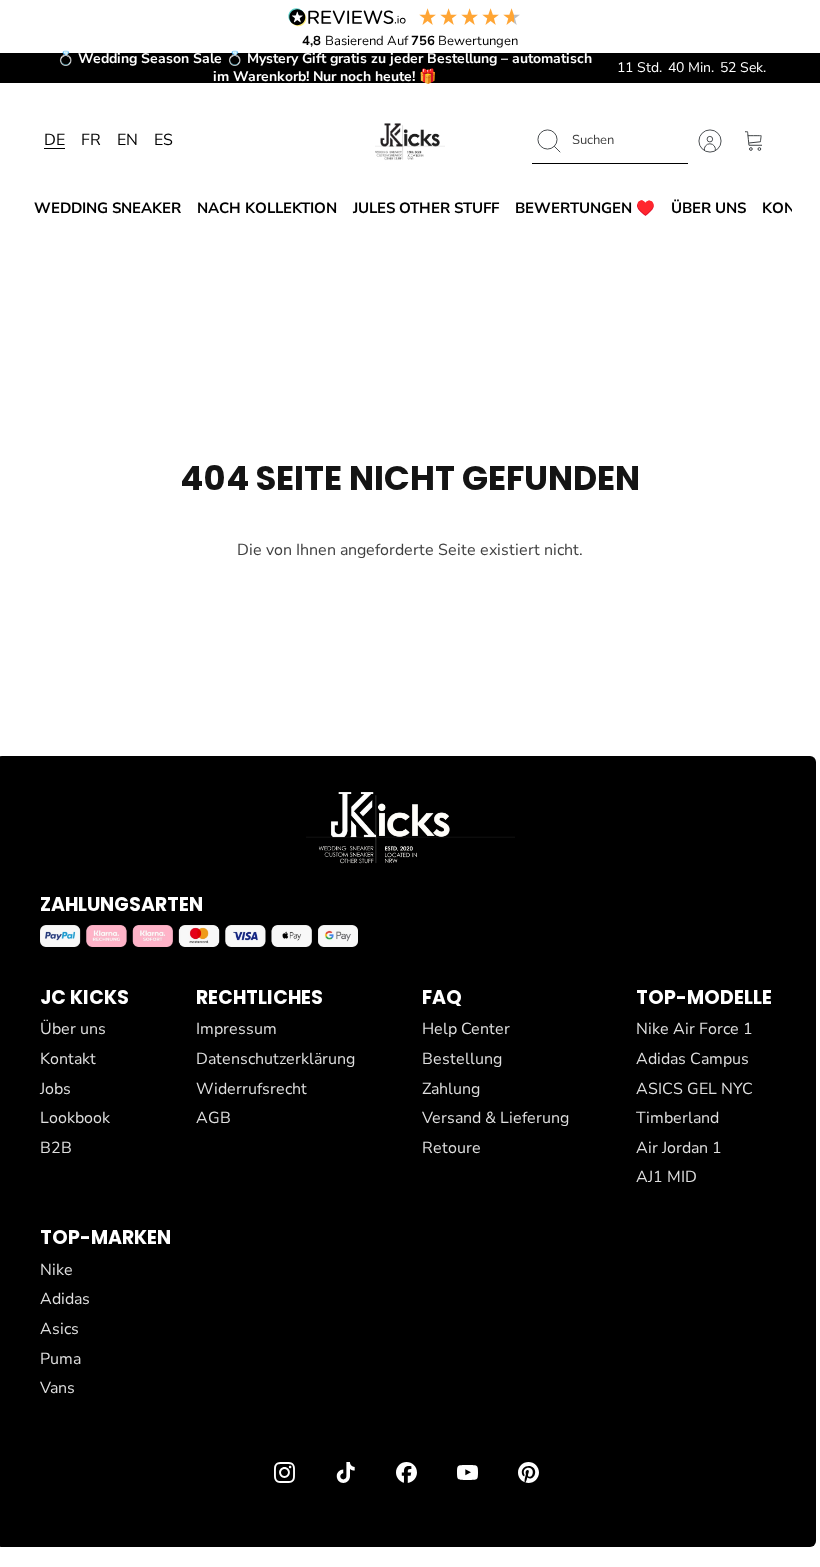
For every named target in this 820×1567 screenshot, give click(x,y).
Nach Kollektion (267, 208)
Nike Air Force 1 (694, 1029)
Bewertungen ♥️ (585, 208)
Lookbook (75, 1118)
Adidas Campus (692, 1059)
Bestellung (462, 1059)
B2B (56, 1148)
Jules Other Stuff (426, 208)
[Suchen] (549, 141)
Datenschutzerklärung (275, 1059)
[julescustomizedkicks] (410, 141)
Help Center (466, 1029)
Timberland (677, 1118)
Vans (57, 1388)
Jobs (55, 1089)
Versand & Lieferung (495, 1118)
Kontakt (68, 1059)
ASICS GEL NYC (694, 1089)
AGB (213, 1118)
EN (127, 140)
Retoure (451, 1148)
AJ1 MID (666, 1177)
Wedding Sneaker (107, 208)
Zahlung (451, 1089)
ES (163, 140)
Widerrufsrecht (251, 1089)
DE (54, 140)
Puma (60, 1359)
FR (91, 140)
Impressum (236, 1029)
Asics (59, 1329)
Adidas (65, 1299)
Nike (56, 1270)
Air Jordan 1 (679, 1148)
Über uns (708, 208)
